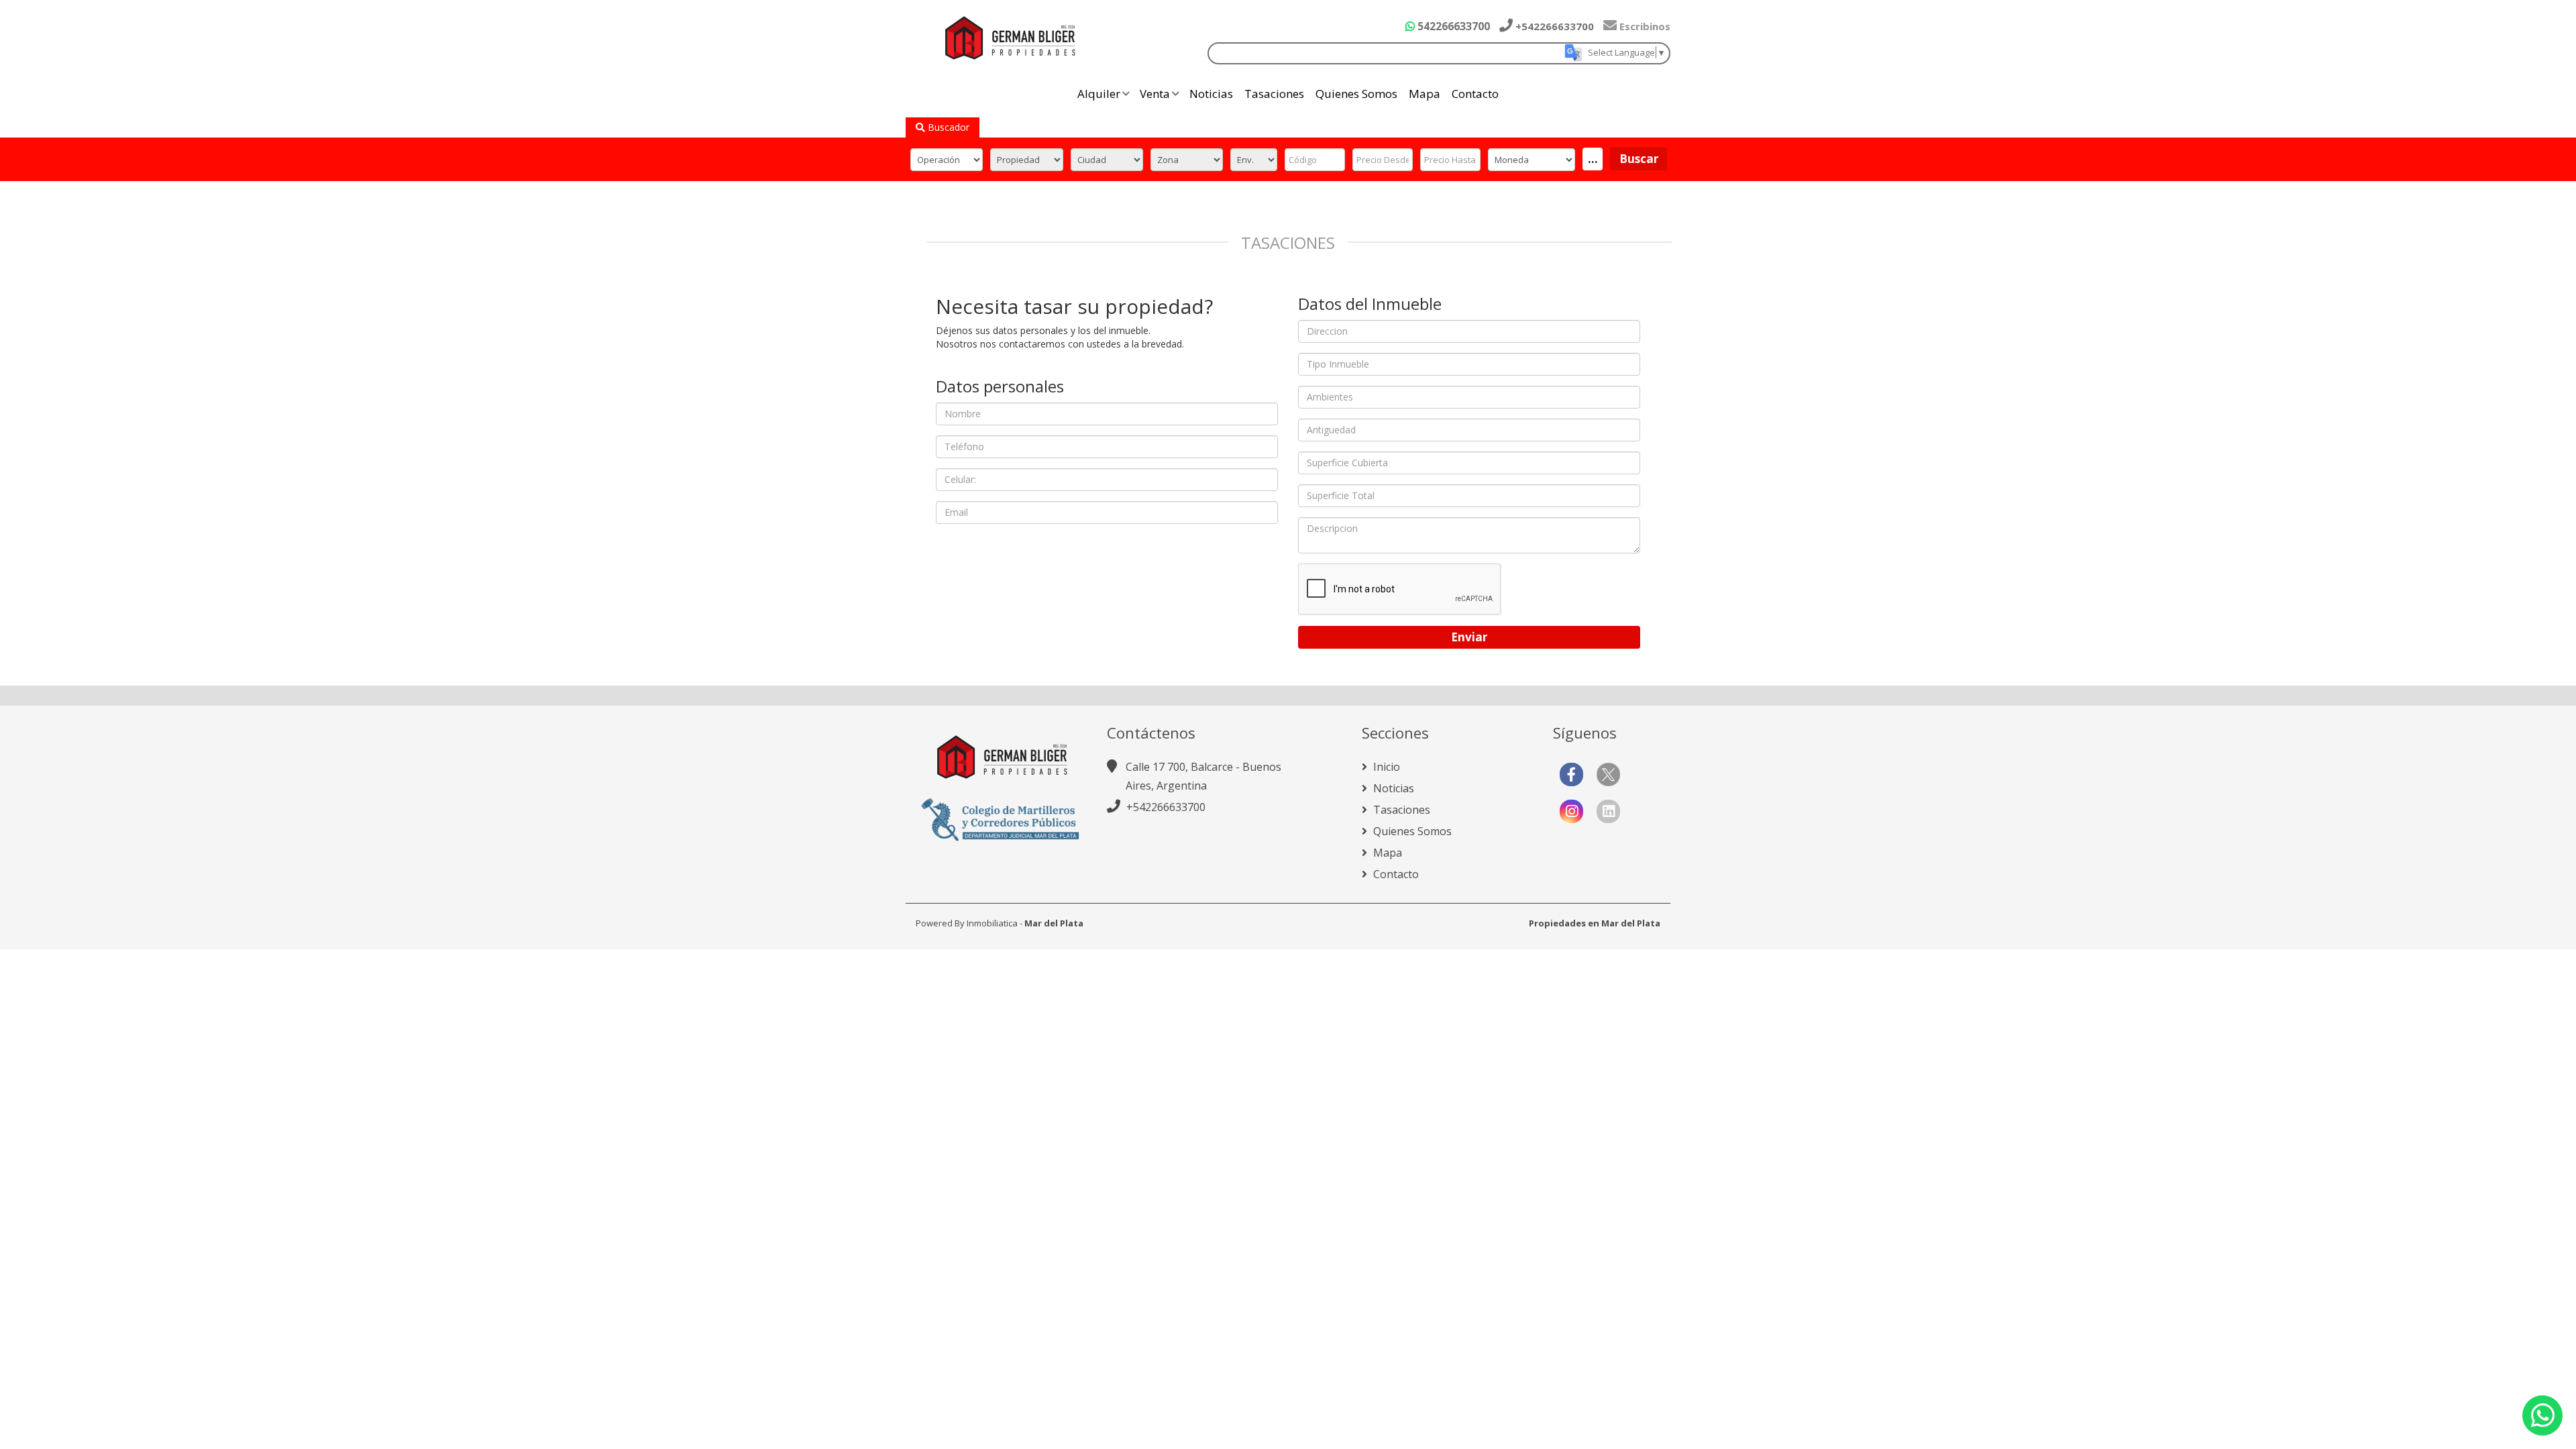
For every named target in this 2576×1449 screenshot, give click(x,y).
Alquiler (1099, 94)
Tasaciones (1274, 94)
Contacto (1475, 94)
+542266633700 (1553, 26)
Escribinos (1644, 26)
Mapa (1425, 94)
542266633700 (1452, 26)
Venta (1155, 94)
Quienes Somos (1356, 94)
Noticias (1211, 94)
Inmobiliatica (992, 923)
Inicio (1385, 767)
